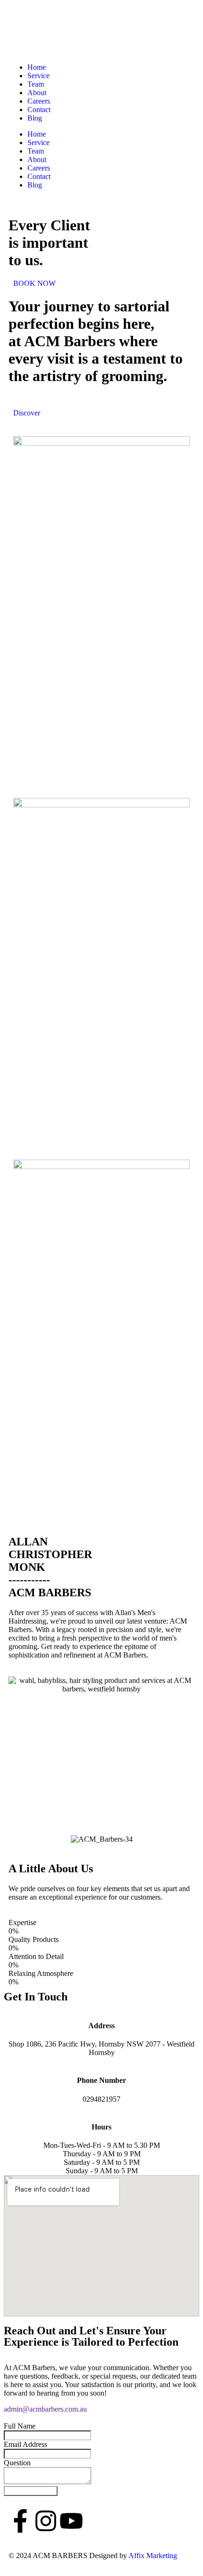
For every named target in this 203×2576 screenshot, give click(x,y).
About (37, 93)
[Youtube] (71, 2521)
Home (37, 67)
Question (17, 2463)
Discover (27, 413)
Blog (35, 118)
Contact (39, 110)
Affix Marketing (153, 2556)
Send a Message (31, 2491)
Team (36, 84)
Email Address (25, 2444)
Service (38, 76)
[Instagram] (46, 2521)
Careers (39, 101)
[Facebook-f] (20, 2521)
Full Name (20, 2426)
